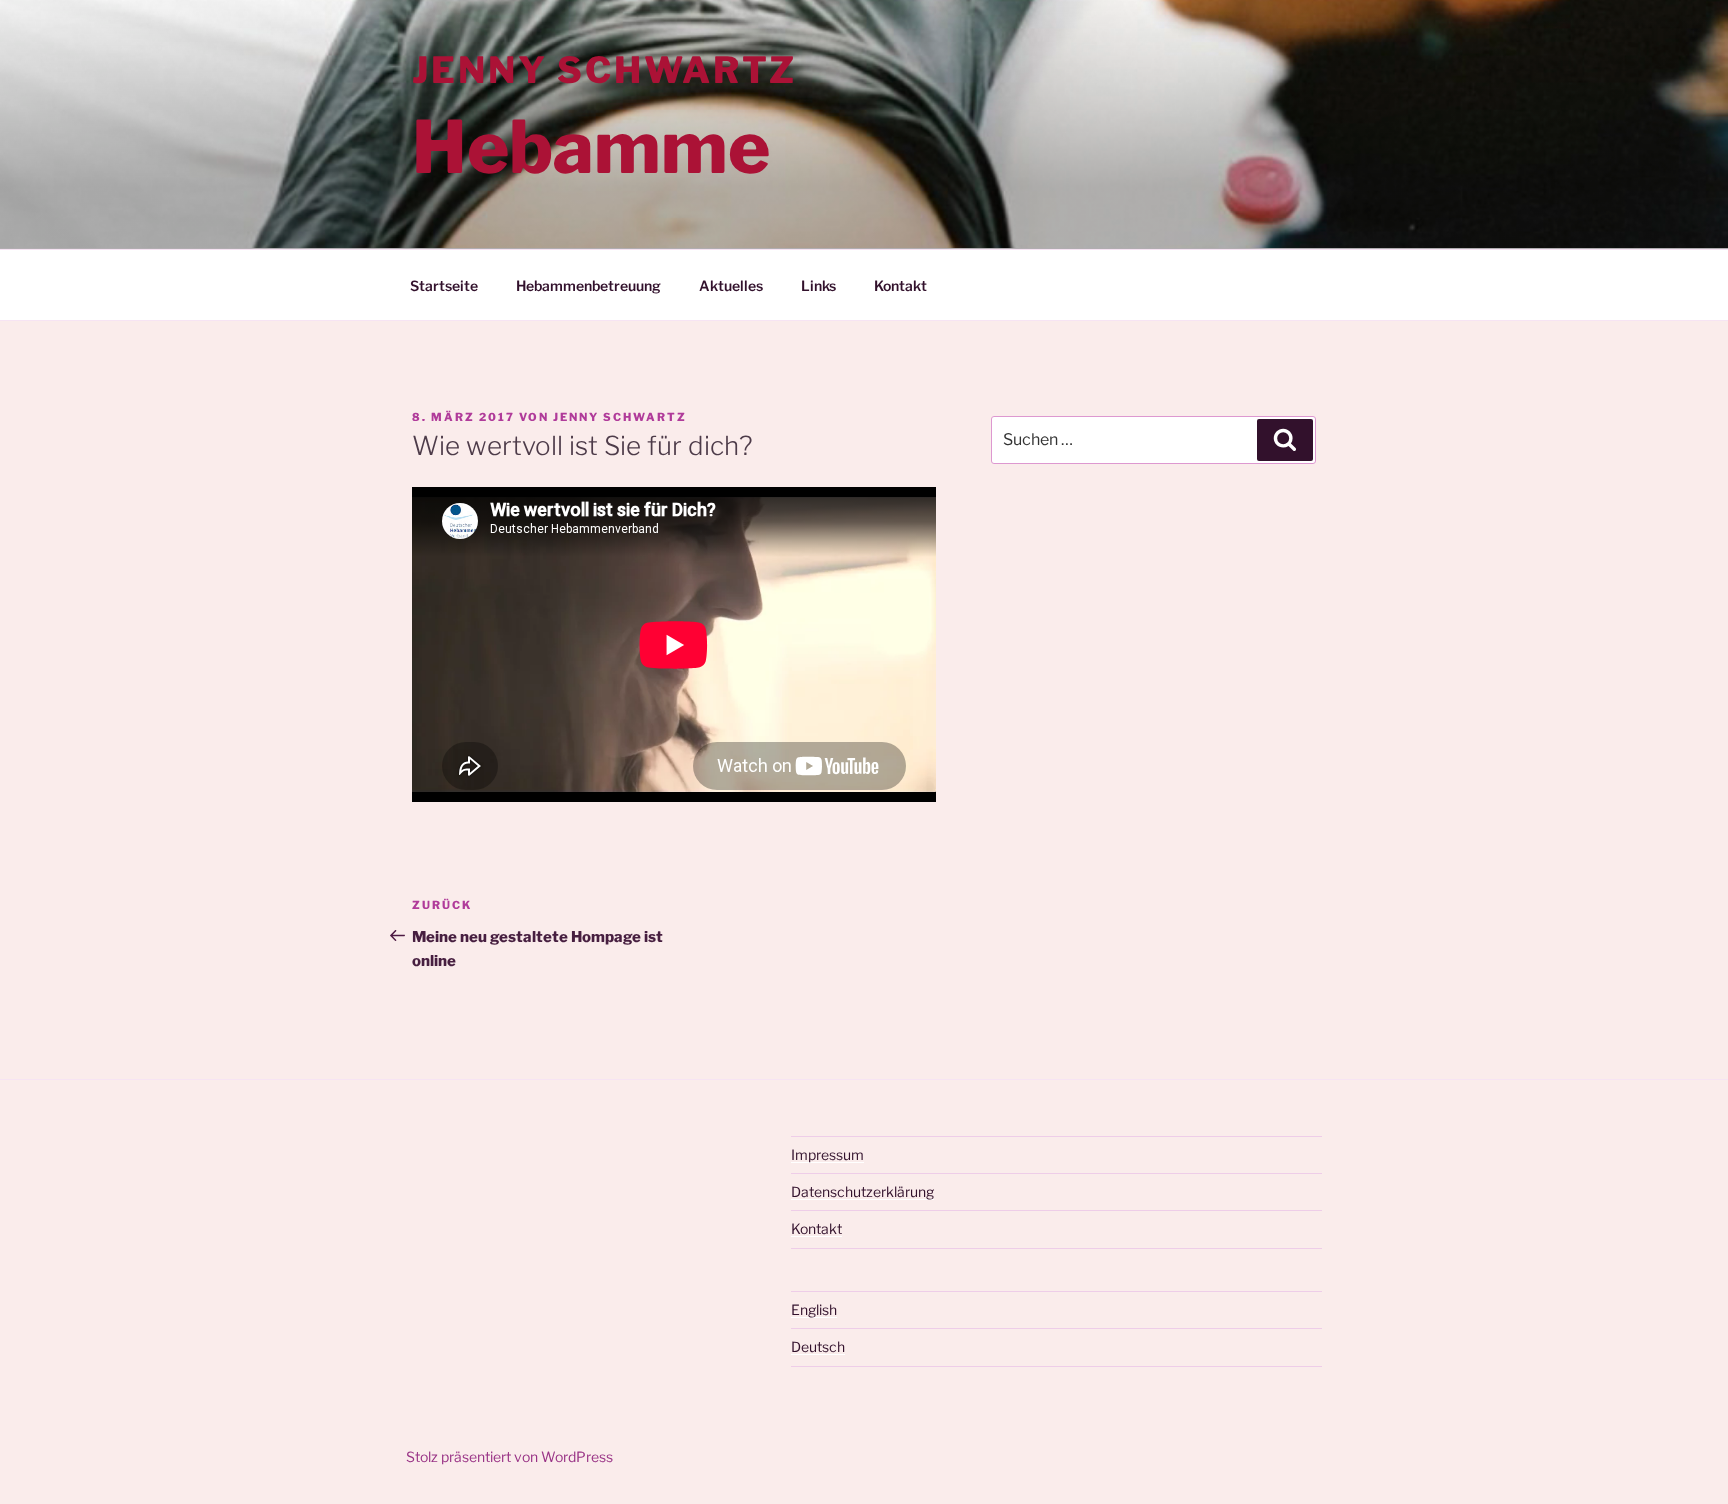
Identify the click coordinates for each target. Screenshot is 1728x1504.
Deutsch (818, 1346)
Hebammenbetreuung (588, 285)
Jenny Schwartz (604, 70)
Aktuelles (731, 285)
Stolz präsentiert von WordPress (509, 1456)
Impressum (827, 1154)
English (814, 1309)
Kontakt (900, 285)
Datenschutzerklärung (862, 1191)
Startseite (444, 285)
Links (818, 285)
